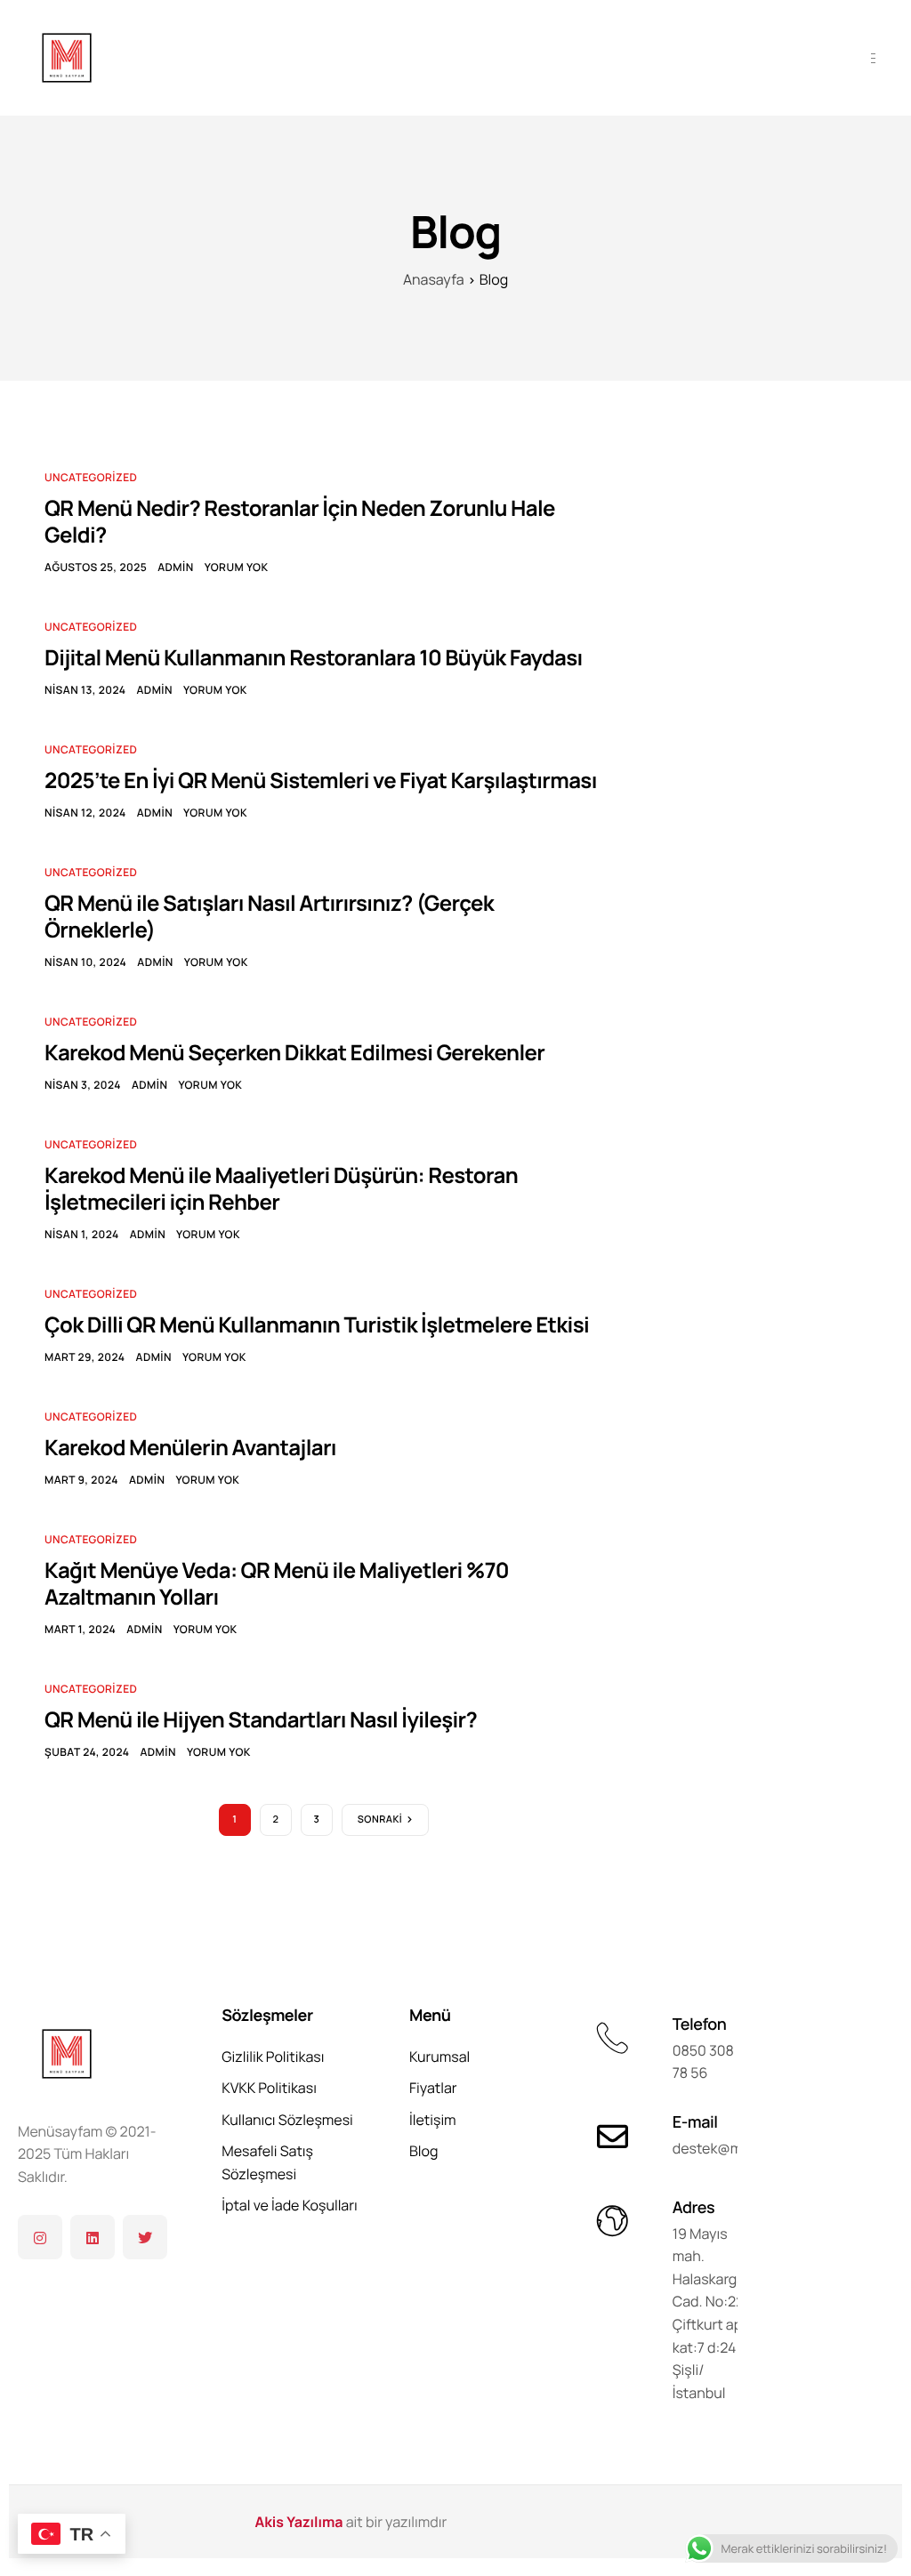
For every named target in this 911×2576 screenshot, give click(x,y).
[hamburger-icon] (873, 58)
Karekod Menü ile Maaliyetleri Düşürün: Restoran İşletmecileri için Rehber (281, 1189)
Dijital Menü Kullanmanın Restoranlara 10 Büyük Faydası (314, 658)
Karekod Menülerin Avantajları (190, 1448)
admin (175, 567)
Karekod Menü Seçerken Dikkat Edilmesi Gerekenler (294, 1053)
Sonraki (380, 1819)
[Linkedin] (93, 2237)
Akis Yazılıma (300, 2522)
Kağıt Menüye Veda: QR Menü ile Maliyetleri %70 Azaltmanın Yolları (277, 1584)
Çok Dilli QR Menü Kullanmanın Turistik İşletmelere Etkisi (317, 1325)
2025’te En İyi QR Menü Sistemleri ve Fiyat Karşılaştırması (321, 781)
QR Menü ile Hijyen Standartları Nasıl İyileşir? (261, 1720)
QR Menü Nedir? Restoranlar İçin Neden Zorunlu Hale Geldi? (300, 522)
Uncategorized (91, 477)
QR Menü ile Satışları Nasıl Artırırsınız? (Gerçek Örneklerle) (269, 917)
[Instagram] (40, 2237)
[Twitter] (145, 2237)
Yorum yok (237, 567)
